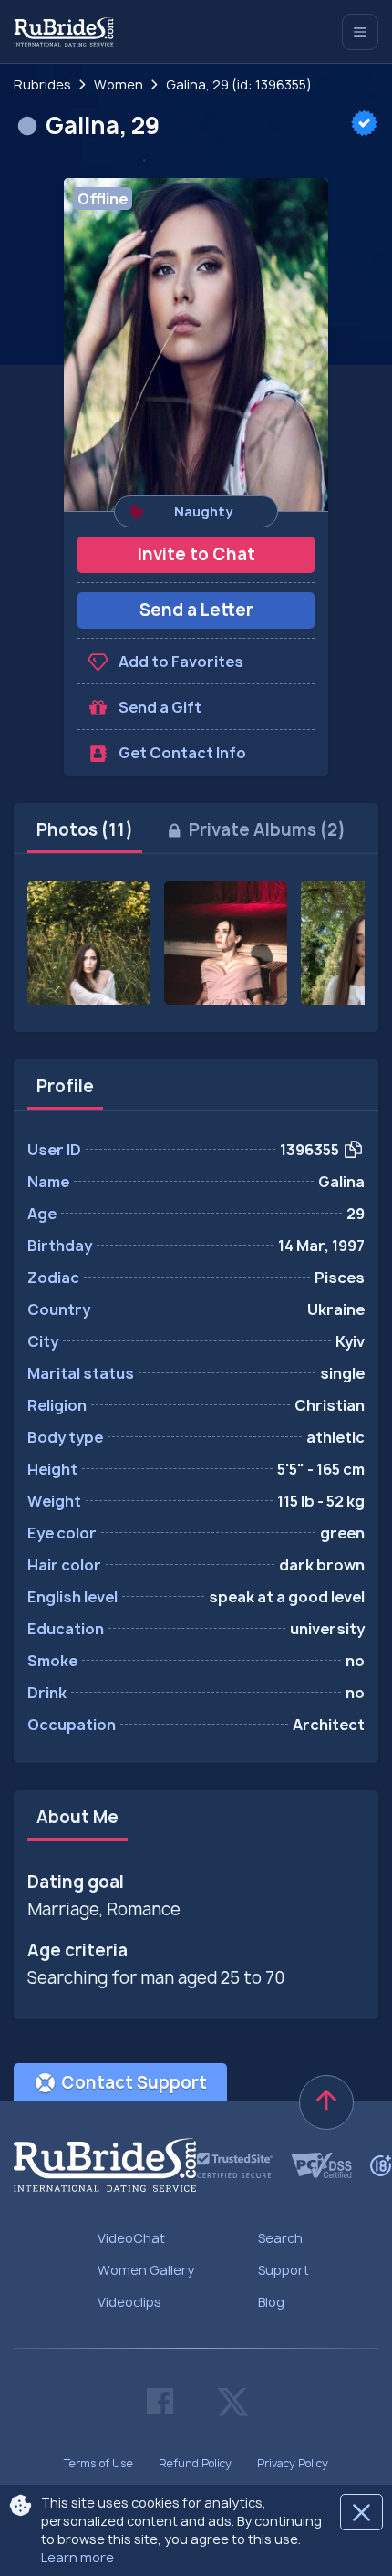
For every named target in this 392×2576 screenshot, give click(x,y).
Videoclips (129, 2302)
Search (280, 2238)
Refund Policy (195, 2463)
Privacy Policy (293, 2463)
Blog (271, 2302)
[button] (196, 344)
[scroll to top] (326, 2102)
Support (284, 2270)
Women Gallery (146, 2270)
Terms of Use (98, 2463)
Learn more (77, 2557)
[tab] (85, 830)
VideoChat (131, 2238)
